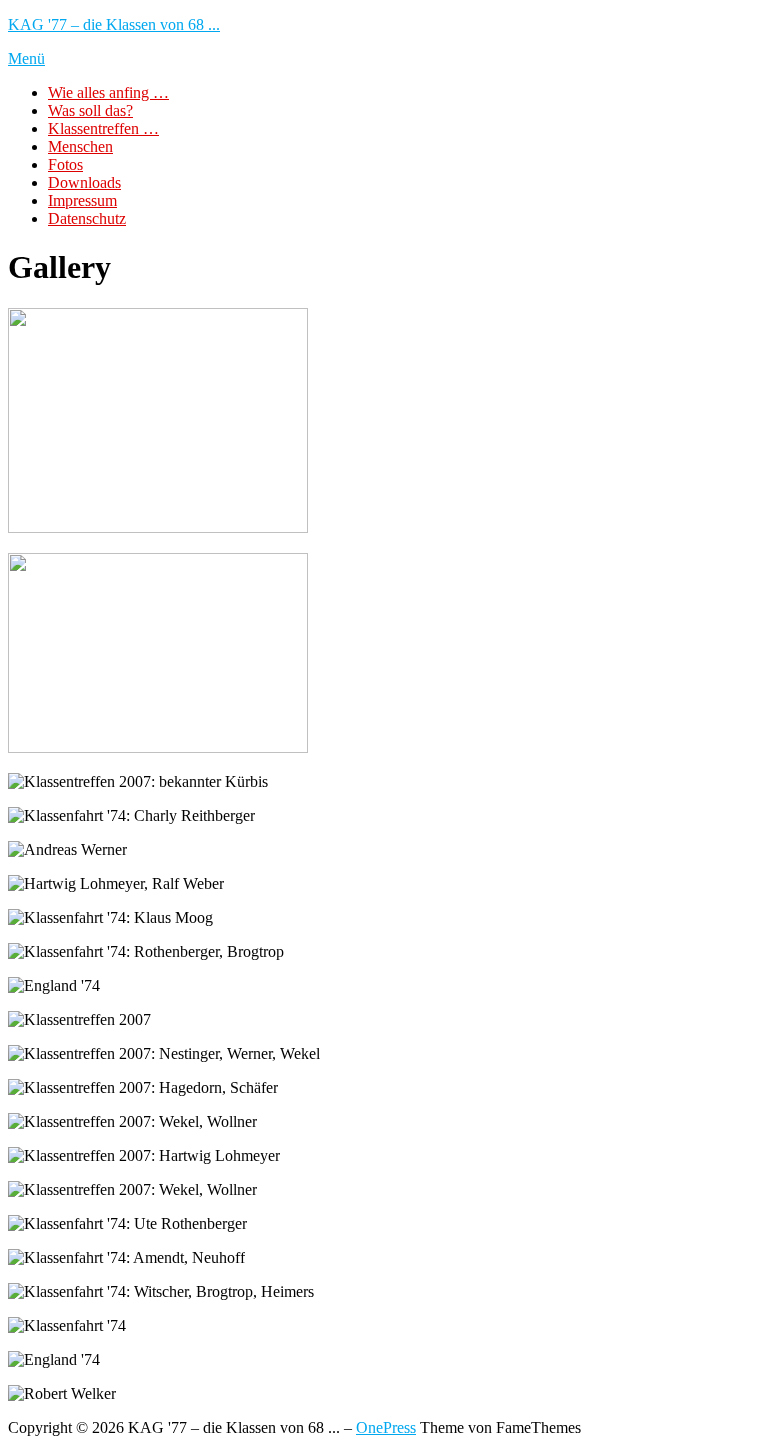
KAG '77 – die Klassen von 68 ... (114, 24)
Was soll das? (90, 110)
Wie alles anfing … (108, 92)
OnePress (386, 1427)
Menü (26, 58)
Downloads (84, 182)
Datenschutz (87, 218)
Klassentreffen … (103, 128)
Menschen (80, 146)
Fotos (65, 164)
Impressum (82, 200)
